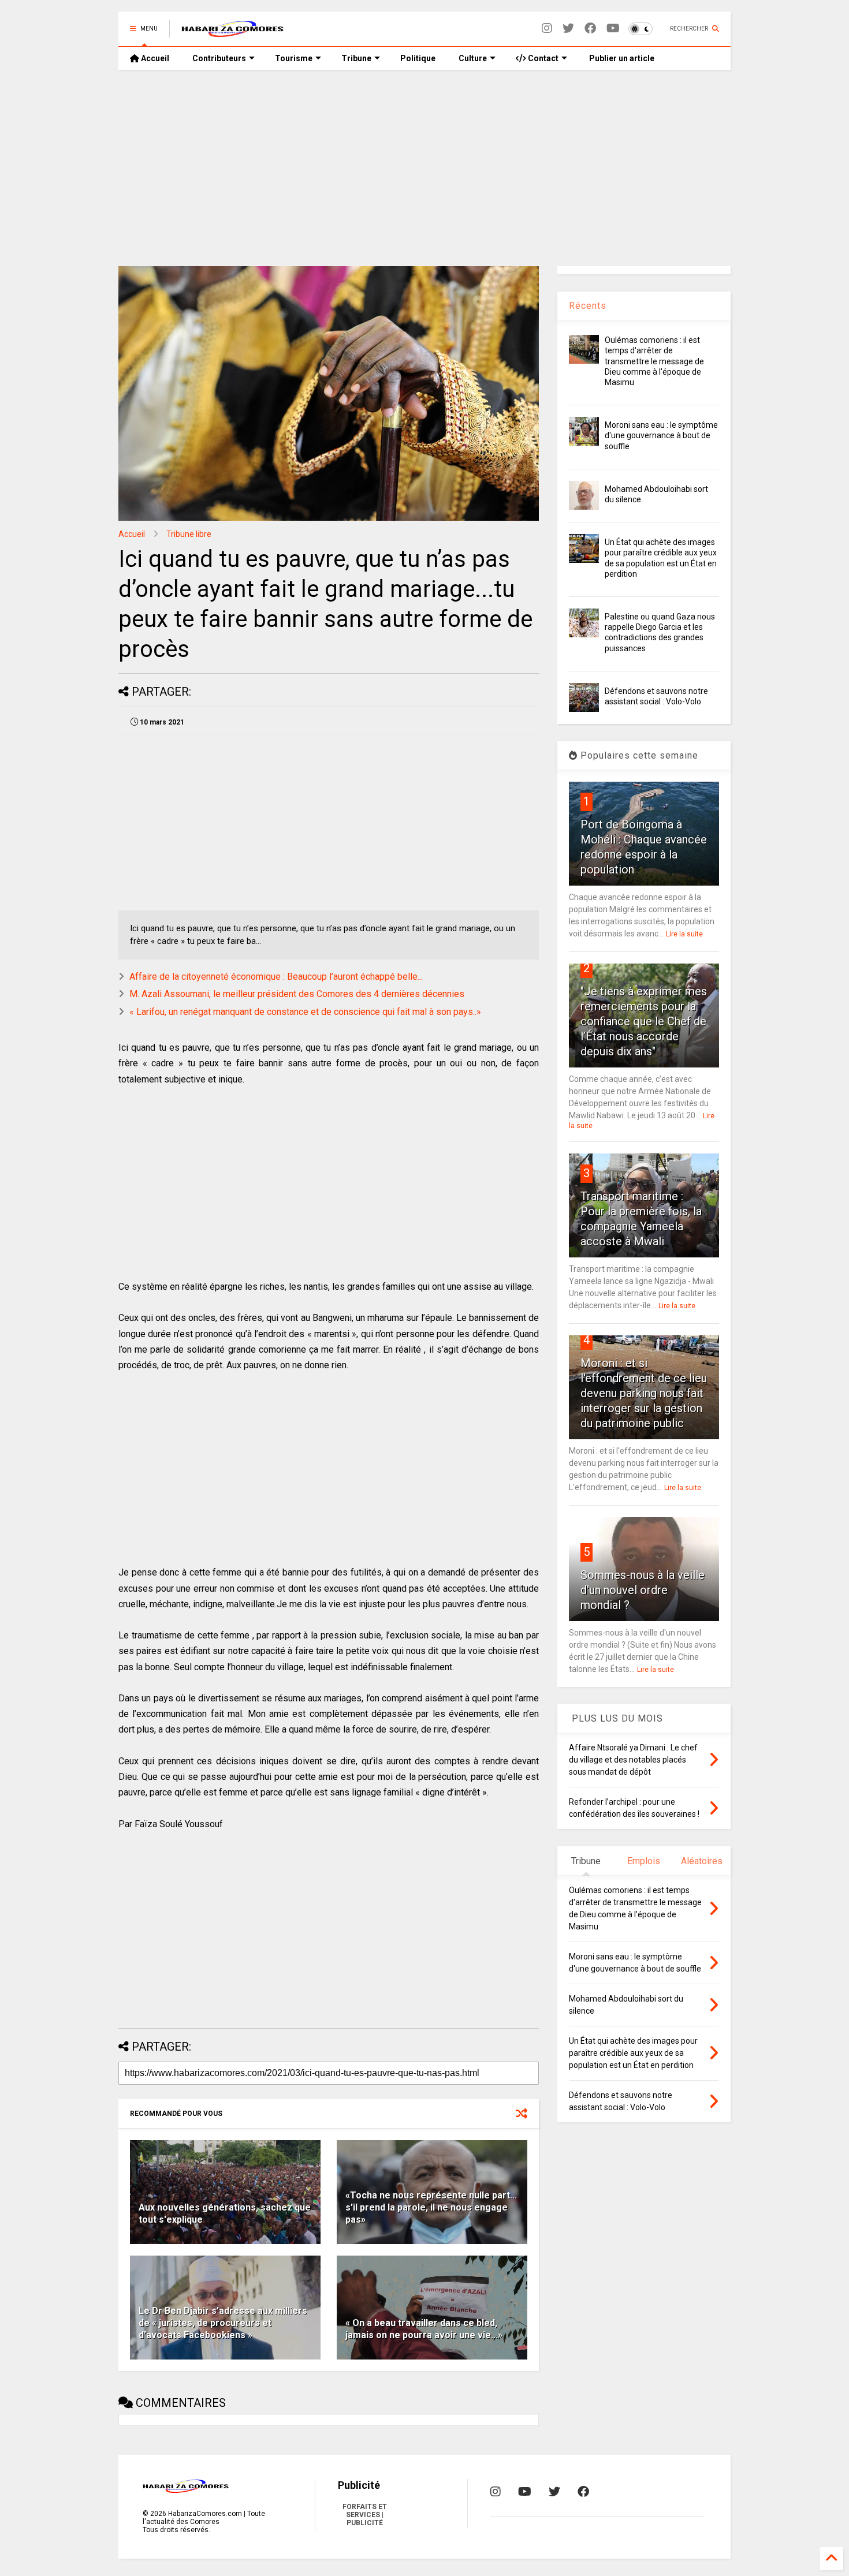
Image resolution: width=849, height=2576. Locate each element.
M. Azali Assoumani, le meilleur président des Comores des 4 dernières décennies (297, 994)
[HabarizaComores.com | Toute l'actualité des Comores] (233, 32)
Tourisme (294, 58)
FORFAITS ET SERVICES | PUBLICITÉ (365, 2515)
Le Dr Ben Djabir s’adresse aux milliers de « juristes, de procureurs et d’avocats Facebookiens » (223, 2323)
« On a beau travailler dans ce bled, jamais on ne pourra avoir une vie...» (424, 2329)
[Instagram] (547, 29)
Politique (418, 58)
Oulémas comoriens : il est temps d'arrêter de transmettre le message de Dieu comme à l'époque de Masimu (654, 361)
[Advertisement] (425, 168)
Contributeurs (219, 58)
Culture (473, 58)
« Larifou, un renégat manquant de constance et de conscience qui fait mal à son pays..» (305, 1012)
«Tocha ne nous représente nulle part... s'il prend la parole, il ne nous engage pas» (431, 2207)
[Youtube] (613, 29)
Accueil (154, 58)
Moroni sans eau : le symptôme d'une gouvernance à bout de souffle (661, 435)
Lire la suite (684, 934)
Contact (542, 58)
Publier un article (621, 58)
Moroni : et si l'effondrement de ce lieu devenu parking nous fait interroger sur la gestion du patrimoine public (644, 1393)
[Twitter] (568, 29)
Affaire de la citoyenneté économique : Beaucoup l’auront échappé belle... (276, 977)
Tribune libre (189, 534)
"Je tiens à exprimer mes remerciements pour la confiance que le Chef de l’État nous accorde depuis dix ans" (644, 1021)
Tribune (356, 58)
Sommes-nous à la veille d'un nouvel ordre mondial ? (643, 1590)
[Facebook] (590, 29)
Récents (588, 306)
